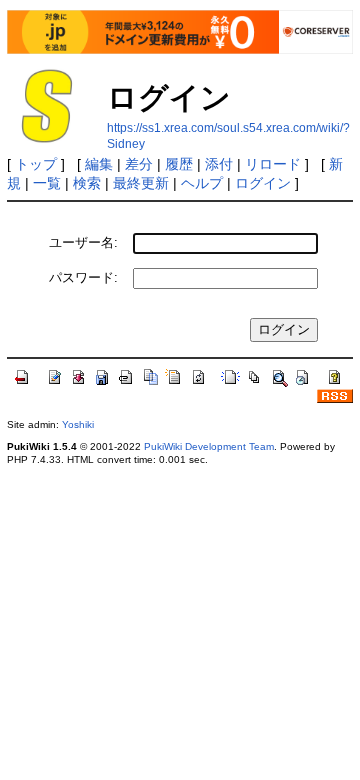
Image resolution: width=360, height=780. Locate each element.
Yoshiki (78, 424)
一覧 (47, 183)
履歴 (179, 164)
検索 (87, 183)
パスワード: (83, 277)
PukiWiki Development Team (209, 446)
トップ (36, 164)
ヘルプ (202, 183)
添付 (219, 164)
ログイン (263, 183)
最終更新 (141, 183)
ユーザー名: (83, 242)
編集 (99, 164)
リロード (273, 164)
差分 (139, 164)
